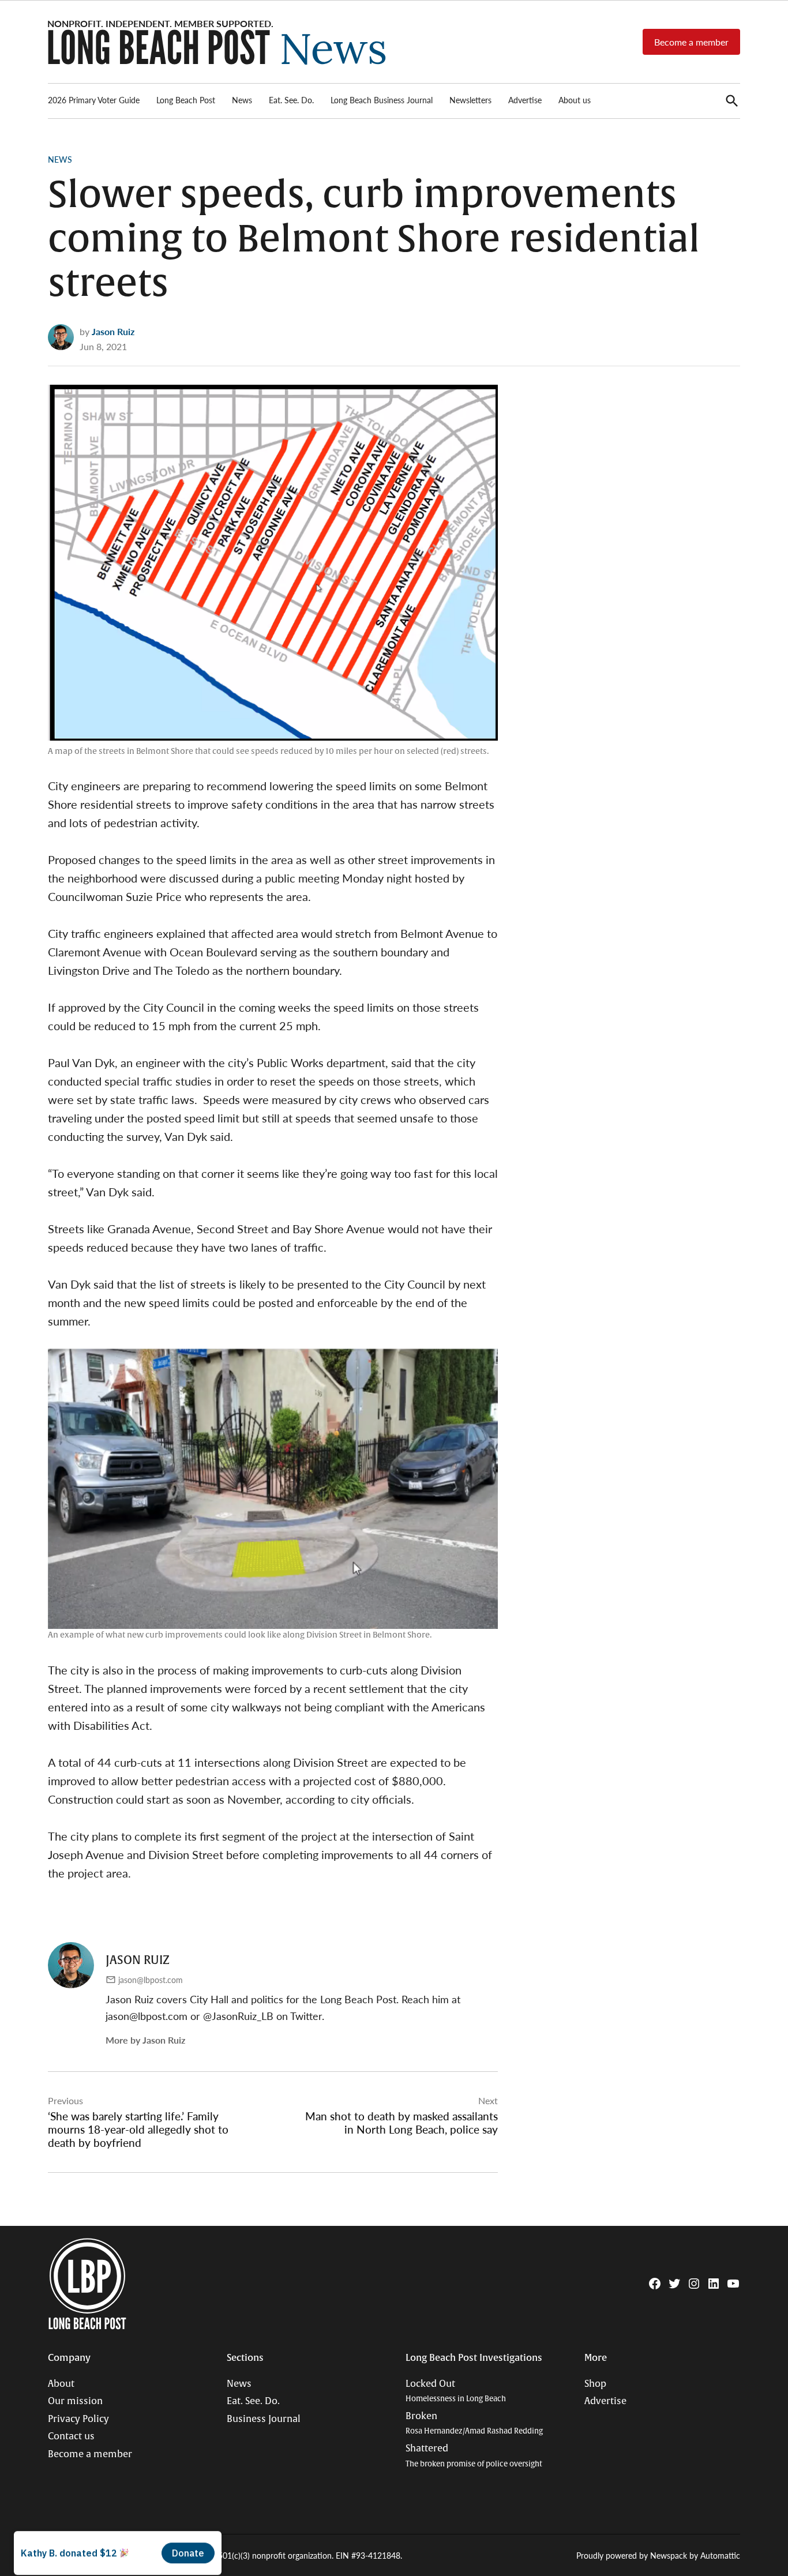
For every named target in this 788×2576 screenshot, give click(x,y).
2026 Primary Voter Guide (94, 100)
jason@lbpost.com (151, 1980)
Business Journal (264, 2419)
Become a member (691, 42)
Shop (595, 2384)
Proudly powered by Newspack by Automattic (658, 2555)
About (61, 2384)
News (242, 100)
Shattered (474, 2456)
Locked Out (456, 2391)
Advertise (525, 100)
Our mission (75, 2401)
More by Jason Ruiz (145, 2040)
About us (575, 100)
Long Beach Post (186, 100)
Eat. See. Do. (291, 100)
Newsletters (470, 100)
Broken (474, 2423)
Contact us (71, 2436)
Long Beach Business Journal (382, 100)
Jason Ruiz (113, 331)
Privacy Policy (78, 2419)
